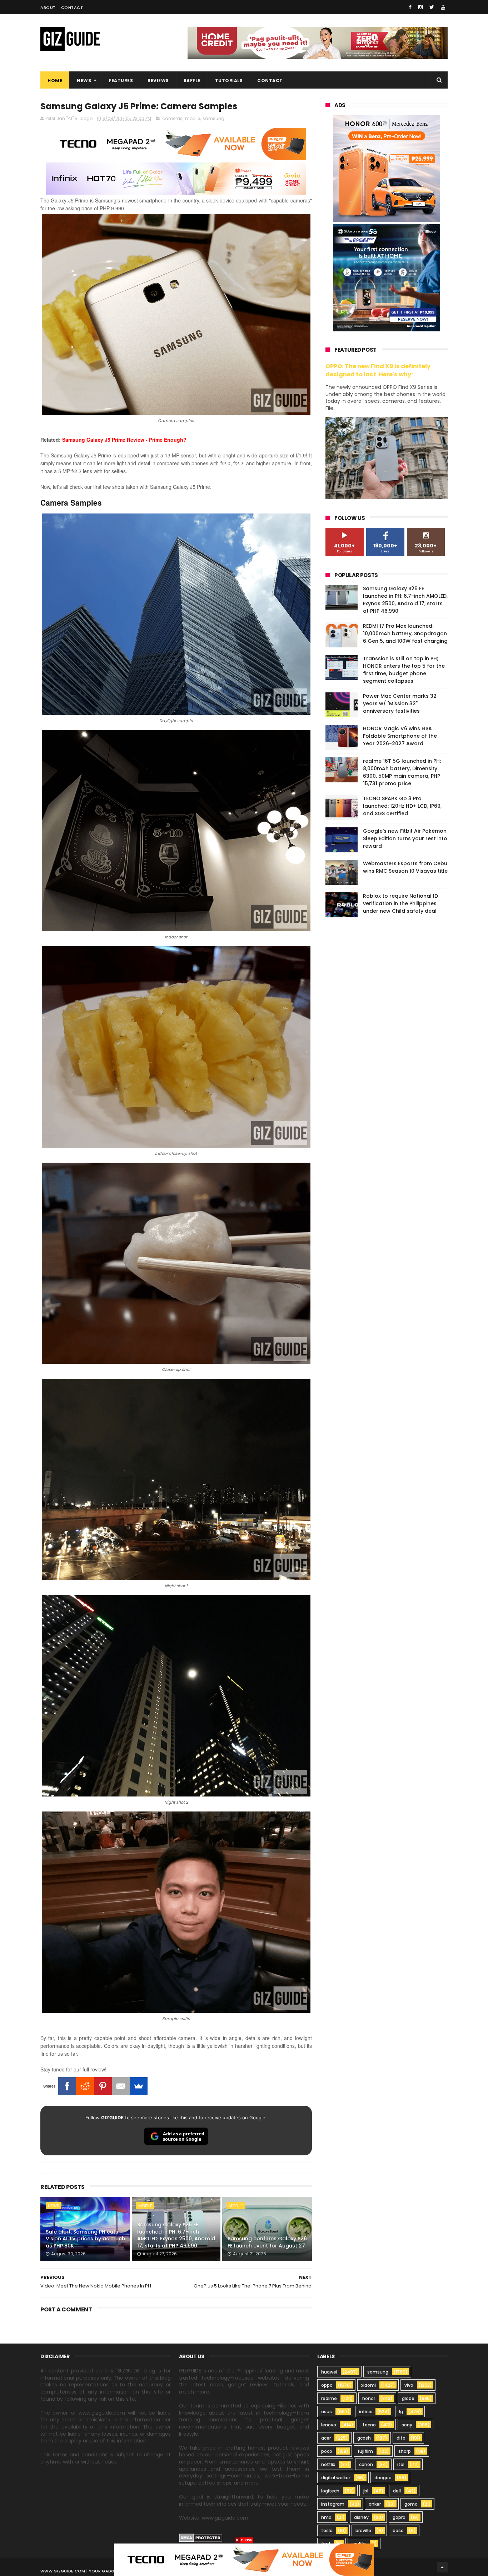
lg (401, 2412)
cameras (172, 118)
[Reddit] (85, 2086)
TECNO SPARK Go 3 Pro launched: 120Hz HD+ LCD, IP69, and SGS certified (402, 806)
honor (369, 2398)
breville (363, 2530)
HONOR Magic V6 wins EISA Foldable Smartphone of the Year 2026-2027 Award (400, 736)
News (84, 81)
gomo (411, 2504)
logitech (330, 2491)
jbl (366, 2491)
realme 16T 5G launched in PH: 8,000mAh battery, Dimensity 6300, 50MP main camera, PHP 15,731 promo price (402, 772)
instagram (333, 2504)
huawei (329, 2372)
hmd (326, 2517)
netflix (328, 2464)
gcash (364, 2438)
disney (361, 2517)
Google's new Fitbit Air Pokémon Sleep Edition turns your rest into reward (405, 838)
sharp (405, 2451)
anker (375, 2504)
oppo (327, 2385)
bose (398, 2530)
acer (326, 2438)
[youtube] (443, 7)
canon (366, 2464)
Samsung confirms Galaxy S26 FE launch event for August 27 (267, 2242)
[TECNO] (244, 2559)
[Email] (121, 2086)
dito (401, 2438)
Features (121, 81)
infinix (365, 2412)
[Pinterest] (103, 2086)
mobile (193, 118)
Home (55, 81)
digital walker (336, 2478)
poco (327, 2451)
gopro (399, 2517)
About (48, 7)
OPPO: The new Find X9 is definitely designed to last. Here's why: (378, 370)
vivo (409, 2385)
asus (327, 2412)
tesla (327, 2530)
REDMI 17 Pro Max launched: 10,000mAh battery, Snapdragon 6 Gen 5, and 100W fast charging (405, 633)
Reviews (158, 81)
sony (407, 2425)
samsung (213, 118)
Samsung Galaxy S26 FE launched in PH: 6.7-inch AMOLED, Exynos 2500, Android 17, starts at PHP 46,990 (176, 2235)
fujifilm (365, 2451)
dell (397, 2491)
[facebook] (410, 7)
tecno (369, 2425)
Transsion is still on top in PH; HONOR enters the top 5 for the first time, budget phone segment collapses (404, 670)
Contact (72, 7)
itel (401, 2464)
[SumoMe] (139, 2086)
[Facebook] (67, 2086)
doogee (383, 2478)
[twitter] (432, 7)
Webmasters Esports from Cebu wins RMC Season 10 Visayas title (405, 867)
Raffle (192, 81)
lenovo (329, 2425)
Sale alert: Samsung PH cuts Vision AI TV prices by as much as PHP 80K (85, 2239)
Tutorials (229, 81)
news (54, 2206)
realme (329, 2398)
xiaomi (369, 2385)
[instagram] (420, 7)
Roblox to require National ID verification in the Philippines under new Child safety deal (400, 903)
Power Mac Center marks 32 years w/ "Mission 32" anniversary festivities (400, 703)
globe (408, 2398)
